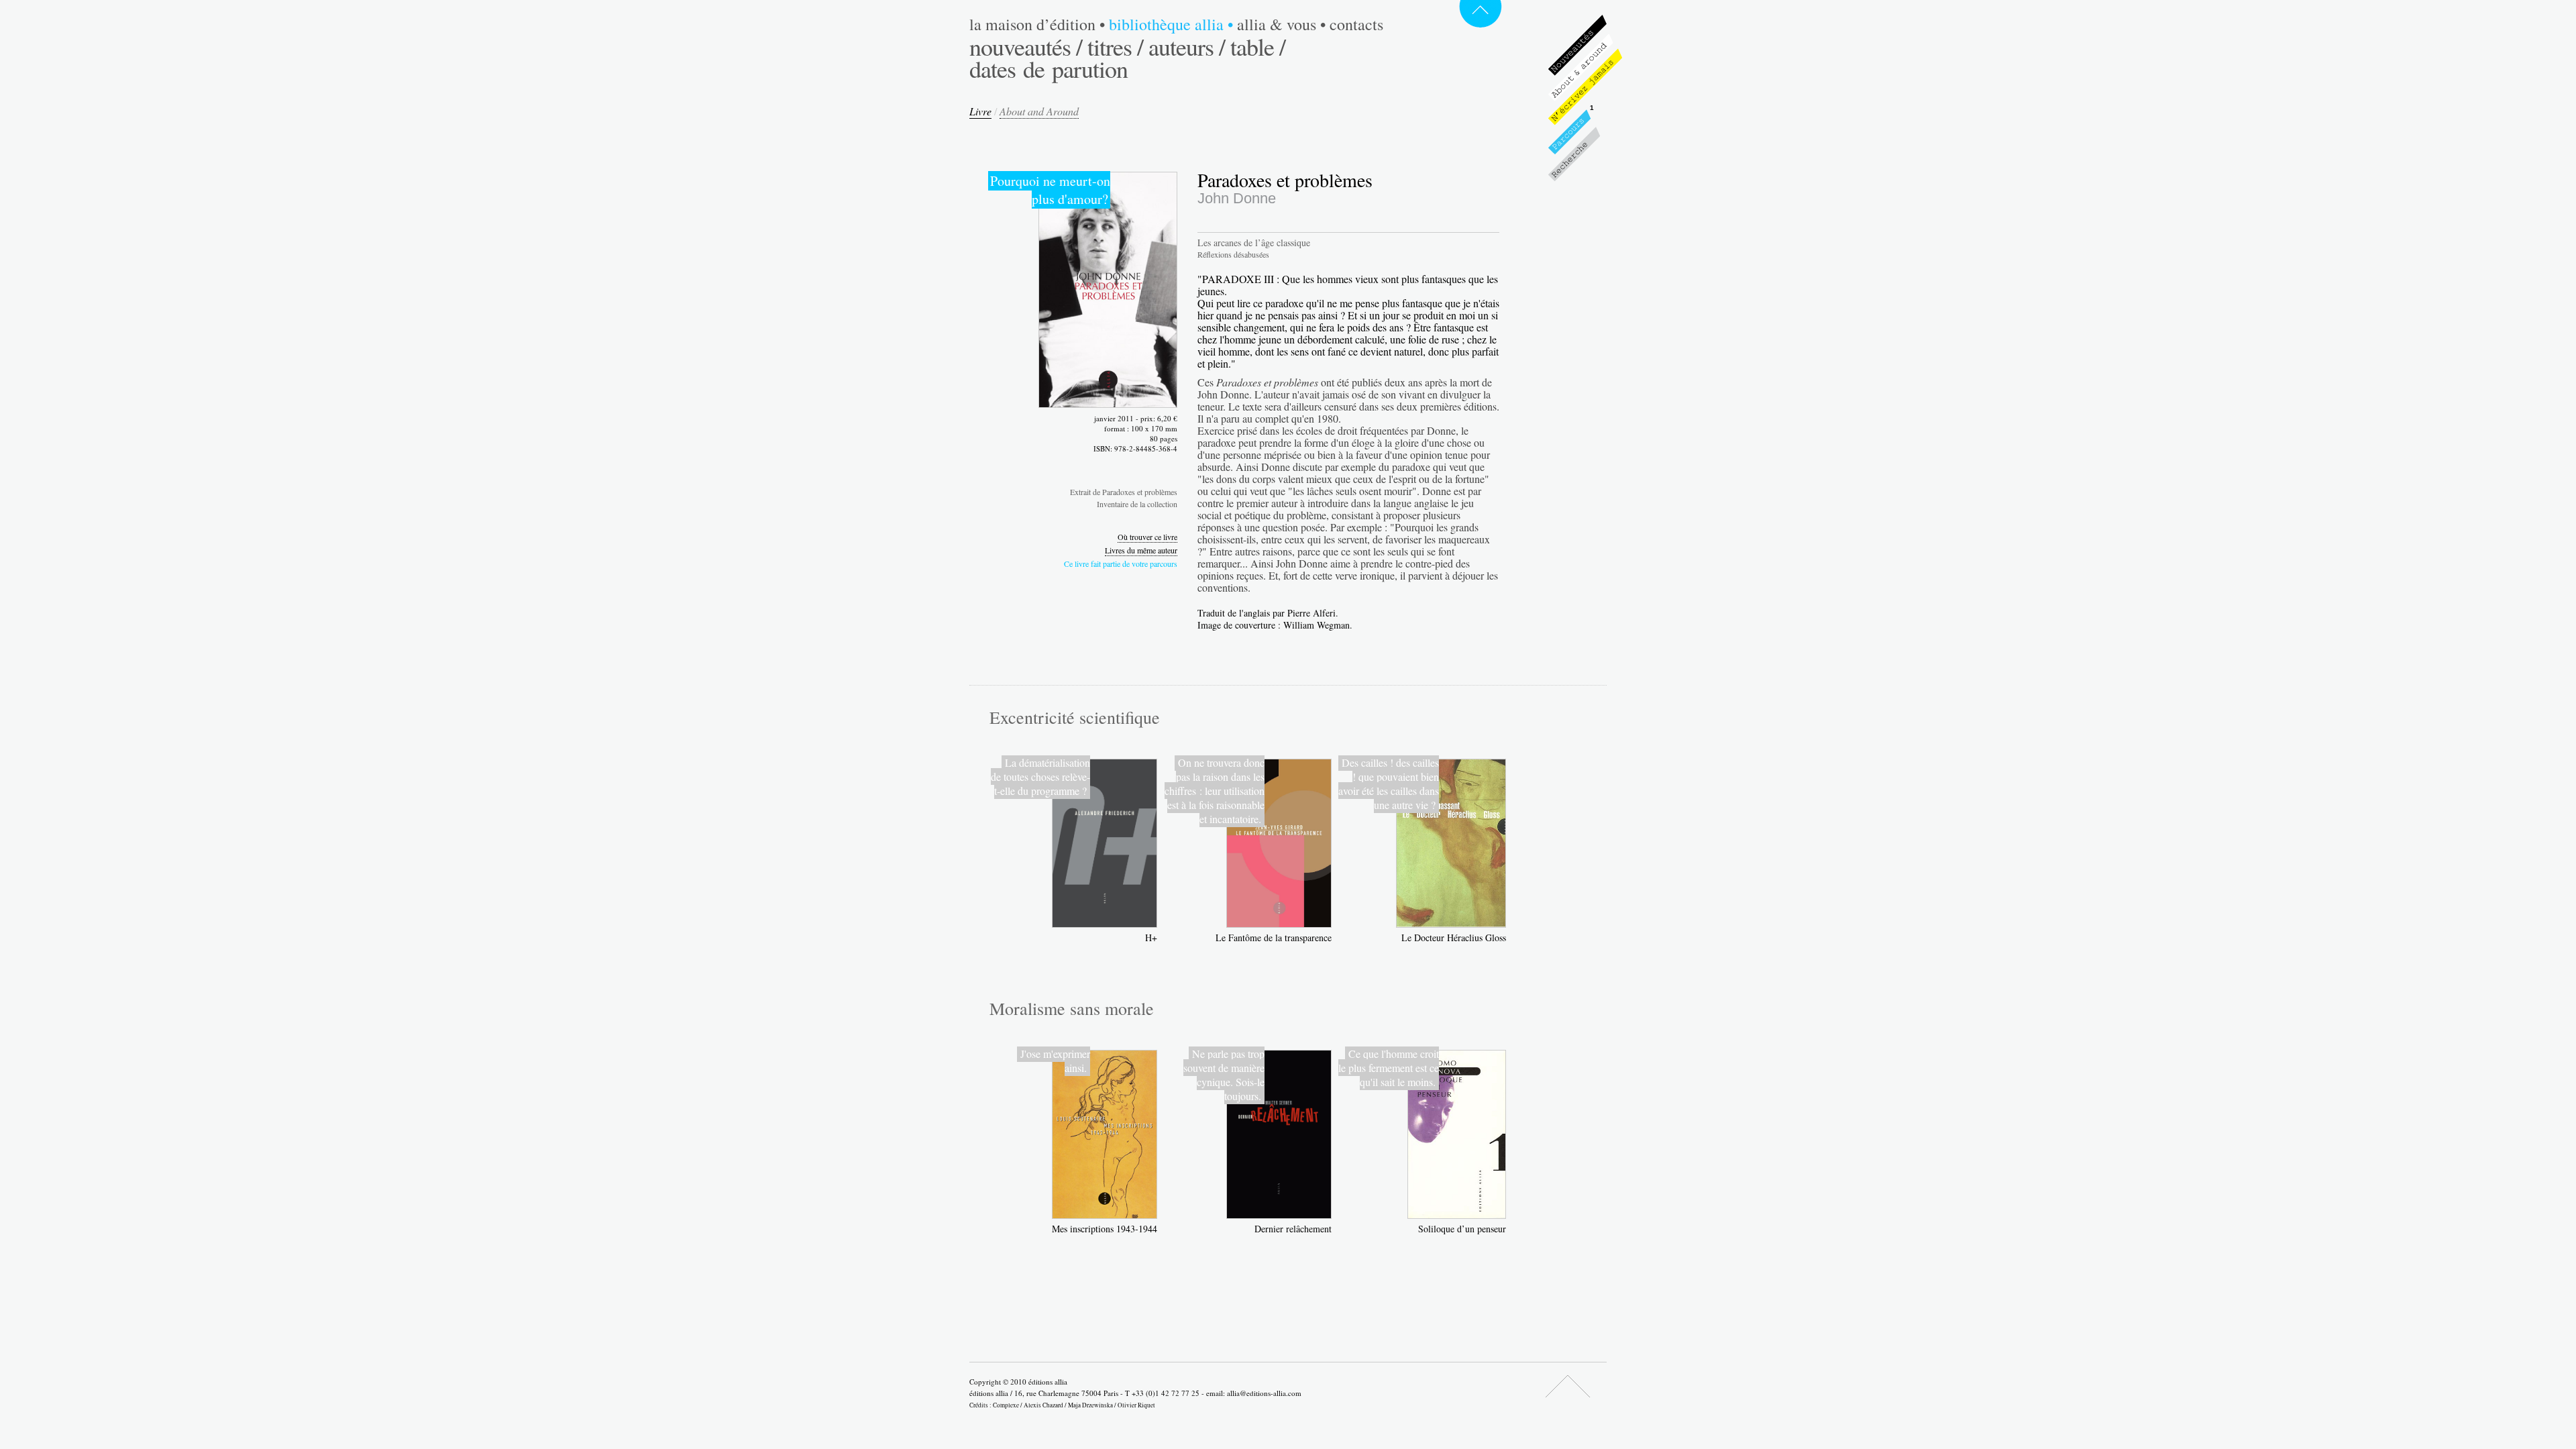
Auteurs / (1187, 46)
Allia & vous (1281, 24)
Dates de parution (1049, 68)
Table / (1258, 46)
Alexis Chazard (1043, 1405)
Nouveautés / (1026, 46)
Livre (980, 111)
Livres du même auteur (1141, 550)
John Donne (1237, 198)
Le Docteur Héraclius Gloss (1454, 937)
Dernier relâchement (1293, 1229)
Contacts (1356, 24)
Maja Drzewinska (1090, 1405)
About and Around (1039, 111)
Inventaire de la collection (1137, 504)
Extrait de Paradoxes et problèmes (1124, 492)
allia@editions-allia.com (1264, 1393)
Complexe (1006, 1405)
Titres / (1115, 46)
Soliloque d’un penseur (1462, 1229)
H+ (1151, 937)
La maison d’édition (1037, 24)
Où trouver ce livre (1147, 537)
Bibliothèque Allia (1171, 24)
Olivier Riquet (1136, 1405)
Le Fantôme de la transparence (1274, 937)
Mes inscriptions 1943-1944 (1105, 1229)
